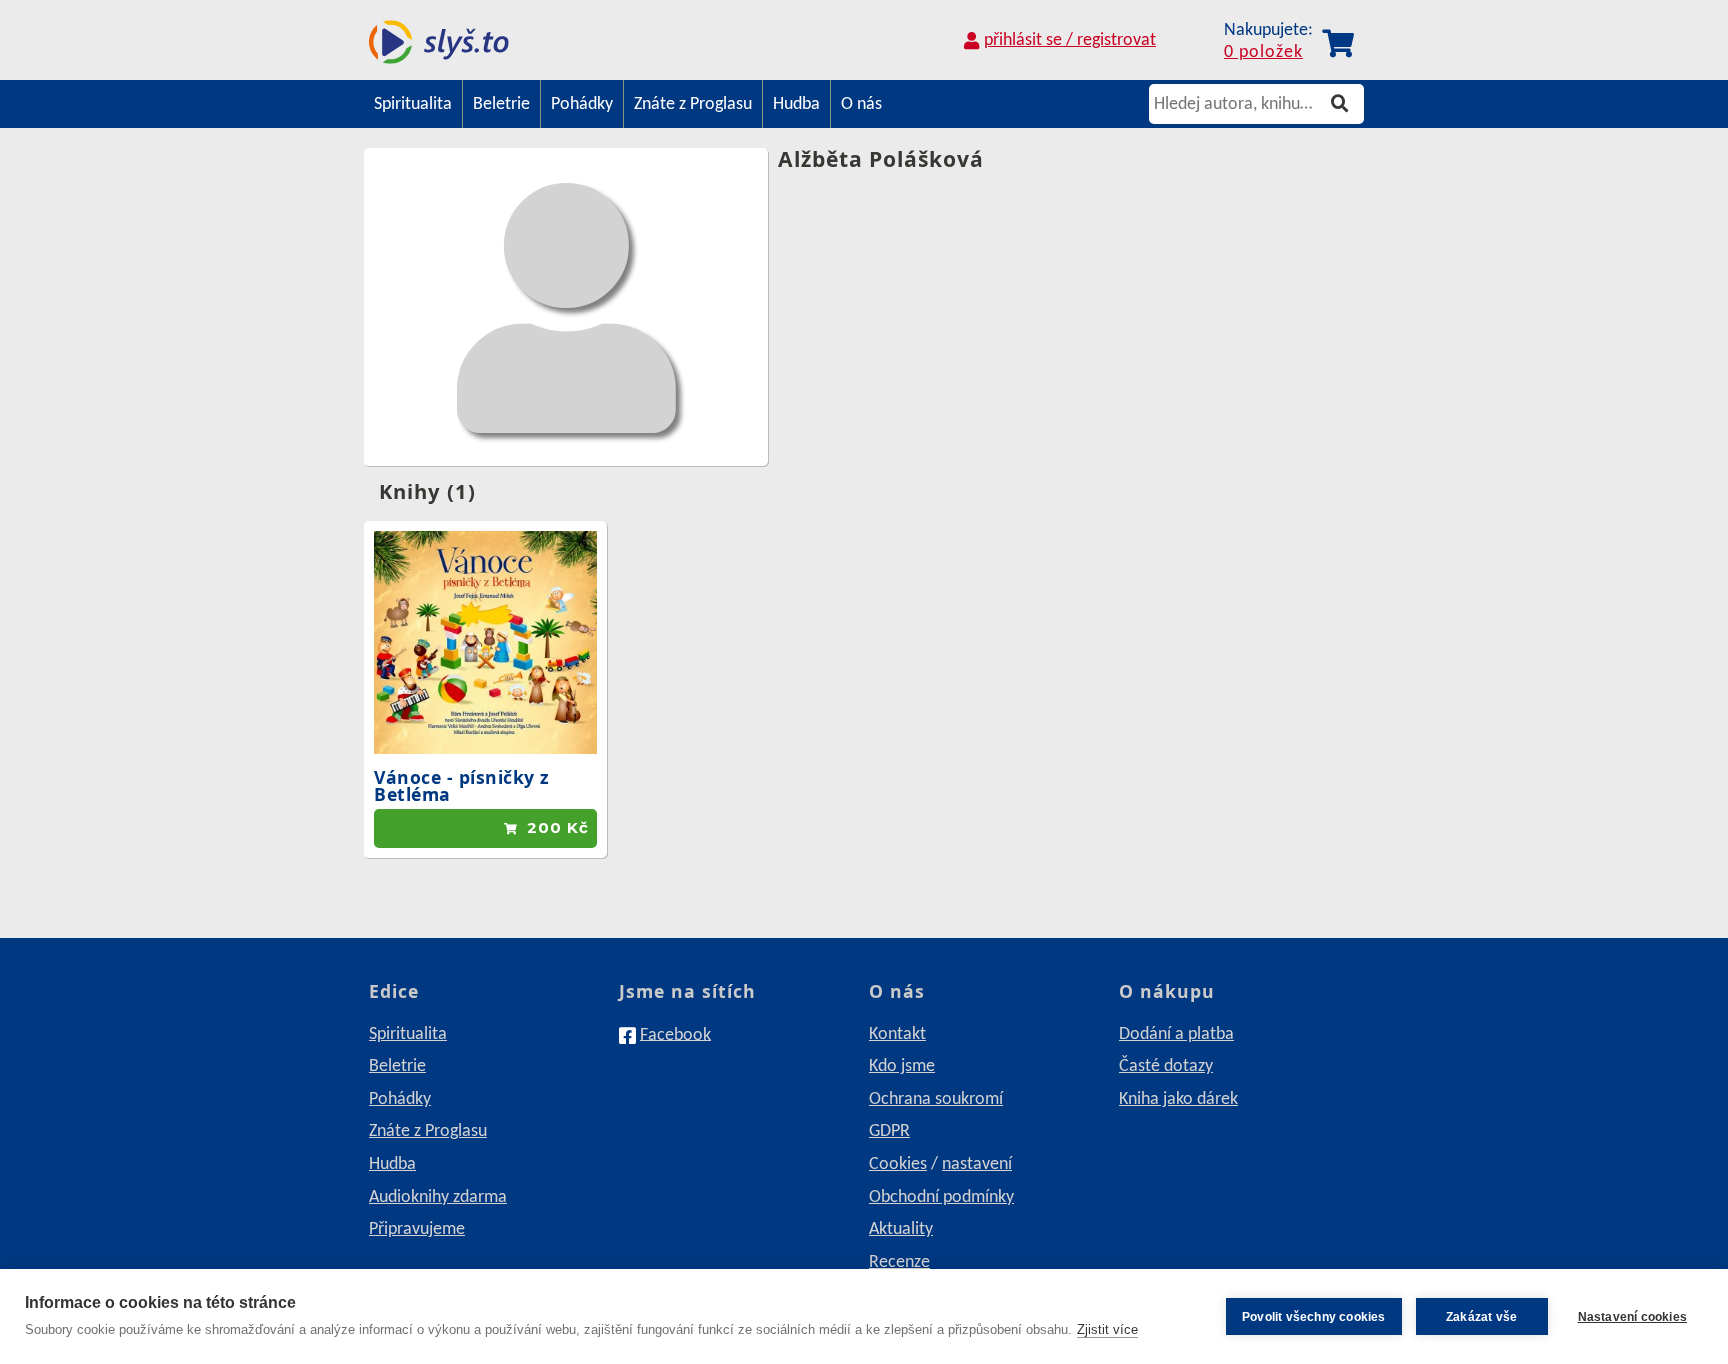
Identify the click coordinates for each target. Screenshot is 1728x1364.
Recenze (899, 1262)
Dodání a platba (1176, 1034)
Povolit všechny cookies (1314, 1317)
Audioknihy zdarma (438, 1197)
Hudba (796, 104)
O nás (861, 104)
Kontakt (897, 1034)
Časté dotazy (1166, 1066)
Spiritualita (413, 104)
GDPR (889, 1131)
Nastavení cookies (1632, 1317)
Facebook (675, 1034)
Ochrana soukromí (936, 1099)
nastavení (977, 1164)
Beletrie (501, 104)
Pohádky (582, 104)
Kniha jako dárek (1178, 1099)
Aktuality (901, 1229)
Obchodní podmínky (941, 1197)
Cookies (898, 1164)
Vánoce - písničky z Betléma (462, 786)
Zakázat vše (1481, 1317)
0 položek (1263, 52)
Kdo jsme (902, 1066)
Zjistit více (1107, 1329)
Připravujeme (417, 1229)
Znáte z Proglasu (693, 104)
